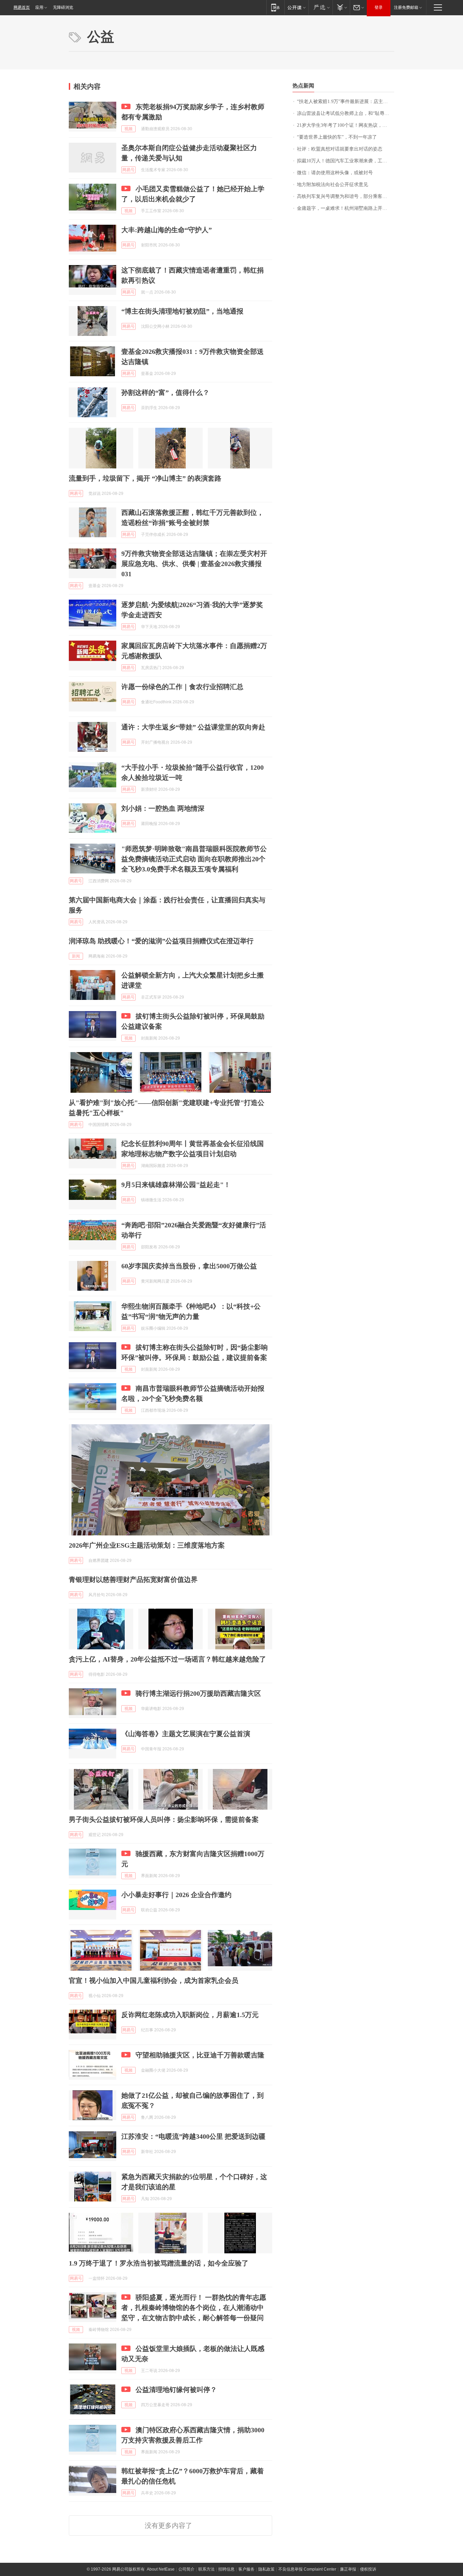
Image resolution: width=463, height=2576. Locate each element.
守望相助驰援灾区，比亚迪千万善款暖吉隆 (200, 2055)
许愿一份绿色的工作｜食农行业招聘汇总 (182, 687)
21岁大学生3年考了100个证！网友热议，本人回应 (346, 125)
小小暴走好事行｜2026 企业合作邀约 (176, 1895)
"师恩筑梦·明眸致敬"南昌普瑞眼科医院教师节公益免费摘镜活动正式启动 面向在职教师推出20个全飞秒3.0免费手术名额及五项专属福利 (194, 859)
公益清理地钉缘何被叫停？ (176, 2390)
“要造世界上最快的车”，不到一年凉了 (337, 137)
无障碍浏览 (63, 7)
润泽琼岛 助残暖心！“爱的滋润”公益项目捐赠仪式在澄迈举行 (161, 941)
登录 (379, 7)
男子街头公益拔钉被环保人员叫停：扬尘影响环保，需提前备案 (164, 1819)
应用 (39, 7)
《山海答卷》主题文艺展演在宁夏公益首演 (186, 1734)
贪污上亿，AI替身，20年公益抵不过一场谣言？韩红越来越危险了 (167, 1659)
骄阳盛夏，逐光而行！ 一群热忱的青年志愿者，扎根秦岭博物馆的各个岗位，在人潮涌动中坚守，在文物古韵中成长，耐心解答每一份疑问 (194, 2308)
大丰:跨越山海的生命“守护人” (167, 230)
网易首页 (22, 7)
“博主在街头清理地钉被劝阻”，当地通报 (182, 311)
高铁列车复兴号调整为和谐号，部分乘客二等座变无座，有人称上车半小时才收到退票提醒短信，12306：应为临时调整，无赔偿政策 (346, 196)
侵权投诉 (368, 2569)
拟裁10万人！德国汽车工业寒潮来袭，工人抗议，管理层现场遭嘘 (346, 161)
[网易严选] (320, 7)
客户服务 (246, 2569)
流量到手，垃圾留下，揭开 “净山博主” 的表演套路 (145, 478)
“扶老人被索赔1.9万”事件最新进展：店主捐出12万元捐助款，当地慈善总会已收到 (346, 102)
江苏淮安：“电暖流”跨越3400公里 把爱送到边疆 (193, 2136)
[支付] (341, 7)
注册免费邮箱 (406, 7)
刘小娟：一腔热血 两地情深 (163, 808)
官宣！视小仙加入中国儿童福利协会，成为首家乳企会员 (154, 1980)
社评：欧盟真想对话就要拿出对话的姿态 (340, 149)
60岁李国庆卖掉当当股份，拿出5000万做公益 (189, 1266)
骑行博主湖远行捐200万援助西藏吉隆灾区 (198, 1693)
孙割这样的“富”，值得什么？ (165, 393)
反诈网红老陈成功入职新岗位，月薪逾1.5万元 (190, 2015)
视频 (128, 129)
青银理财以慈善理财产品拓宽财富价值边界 (133, 1579)
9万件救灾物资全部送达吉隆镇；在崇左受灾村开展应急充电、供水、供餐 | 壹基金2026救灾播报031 (194, 564)
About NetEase (161, 2569)
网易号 (128, 170)
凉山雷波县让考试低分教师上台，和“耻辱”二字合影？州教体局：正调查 (346, 113)
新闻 (76, 956)
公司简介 (186, 2569)
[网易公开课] (296, 7)
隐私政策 (266, 2569)
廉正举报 (348, 2569)
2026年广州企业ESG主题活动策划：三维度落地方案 (147, 1545)
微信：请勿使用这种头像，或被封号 (335, 173)
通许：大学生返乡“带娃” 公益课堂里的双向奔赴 (193, 727)
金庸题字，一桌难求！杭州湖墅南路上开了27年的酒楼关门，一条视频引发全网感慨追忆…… (346, 208)
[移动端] (275, 7)
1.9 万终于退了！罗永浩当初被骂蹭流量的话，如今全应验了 (159, 2263)
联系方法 (206, 2569)
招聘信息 (226, 2569)
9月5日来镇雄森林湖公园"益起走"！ (176, 1185)
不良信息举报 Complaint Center (307, 2569)
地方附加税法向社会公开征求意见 (333, 185)
